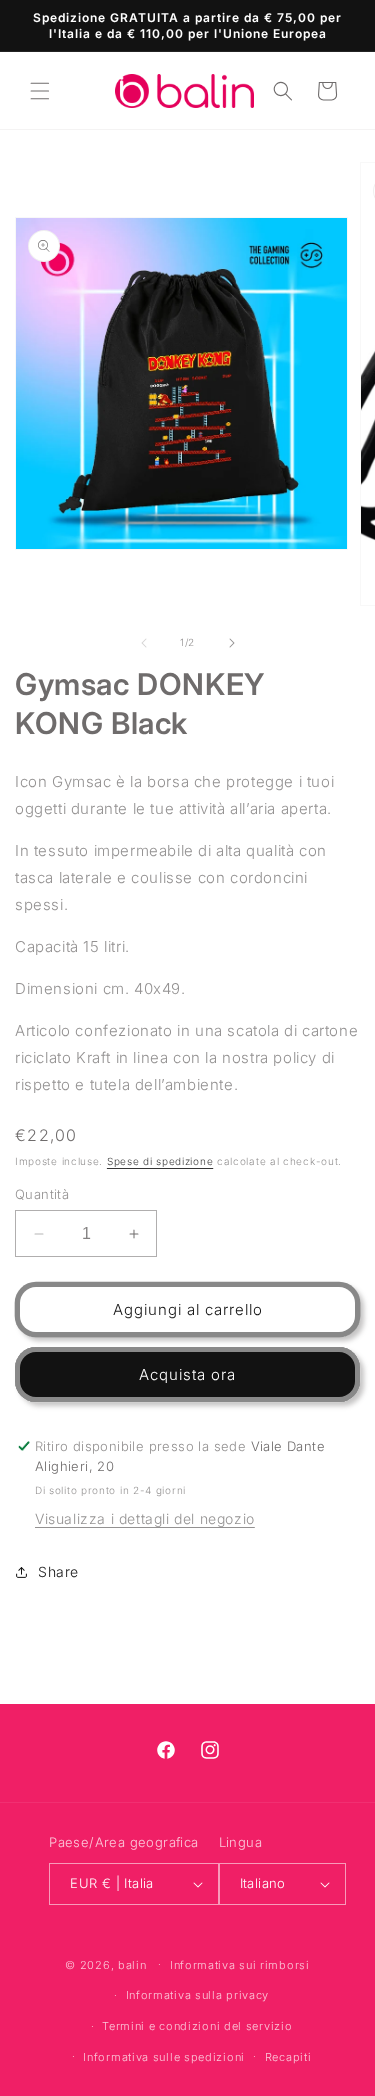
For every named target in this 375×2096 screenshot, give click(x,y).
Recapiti (288, 2057)
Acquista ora (187, 1374)
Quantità (42, 1194)
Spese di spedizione (160, 1161)
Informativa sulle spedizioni (164, 2057)
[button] (40, 91)
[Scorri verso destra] (232, 643)
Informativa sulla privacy (198, 1995)
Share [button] (58, 1571)
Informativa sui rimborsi (240, 1965)
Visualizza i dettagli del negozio (145, 1518)
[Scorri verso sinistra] (144, 643)
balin (132, 1964)
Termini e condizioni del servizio (197, 2026)
